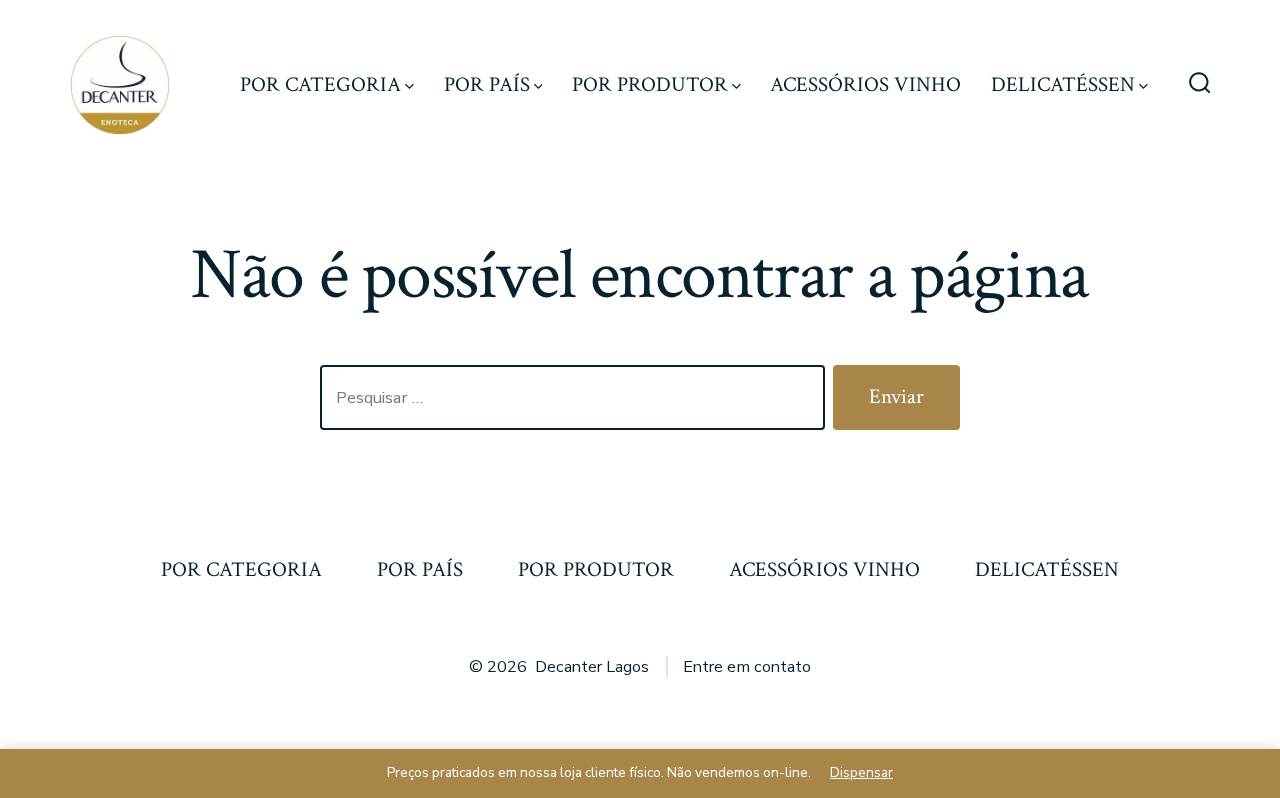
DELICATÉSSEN (1063, 84)
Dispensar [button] (861, 772)
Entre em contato (747, 667)
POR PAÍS (487, 84)
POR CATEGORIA (320, 84)
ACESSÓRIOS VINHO (865, 84)
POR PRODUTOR (650, 84)
